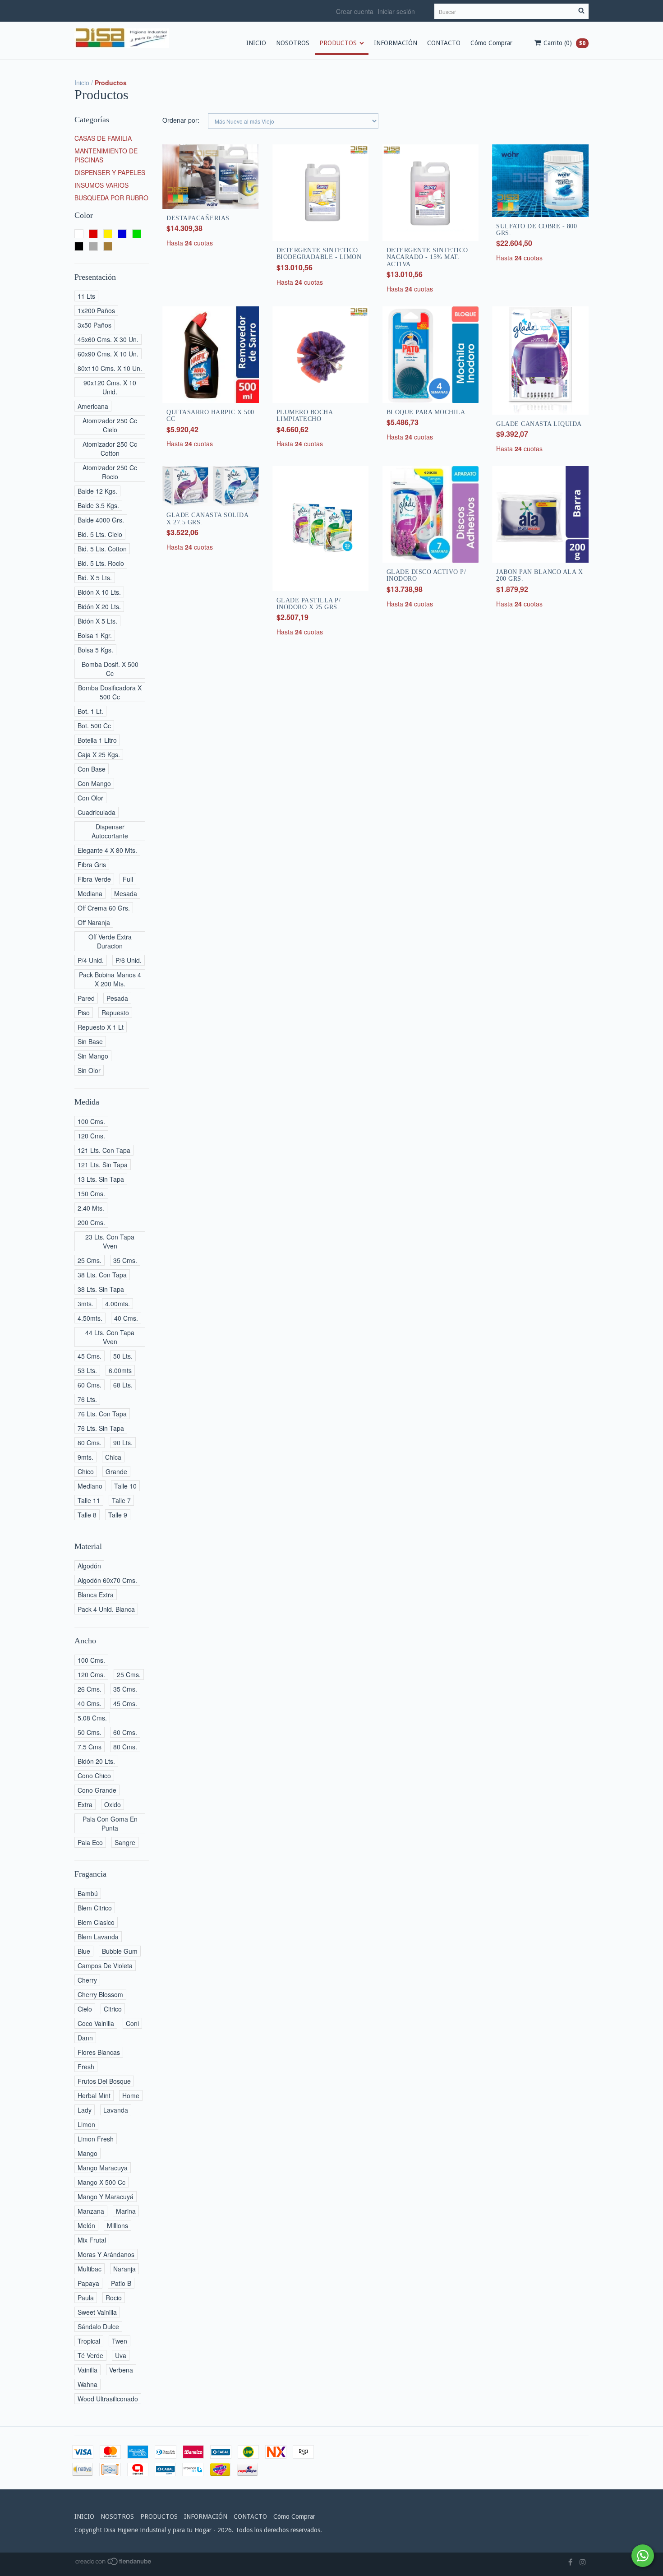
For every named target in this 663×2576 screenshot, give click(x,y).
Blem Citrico (95, 1908)
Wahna (87, 2384)
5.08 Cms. (92, 1718)
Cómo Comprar (491, 43)
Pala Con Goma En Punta (110, 1823)
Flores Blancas (99, 2052)
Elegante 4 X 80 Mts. (107, 850)
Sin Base (90, 1041)
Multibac (90, 2269)
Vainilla (87, 2370)
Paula (86, 2298)
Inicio (82, 83)
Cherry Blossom (100, 1994)
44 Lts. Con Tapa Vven (110, 1337)
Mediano (90, 1486)
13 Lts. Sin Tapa (101, 1179)
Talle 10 (125, 1486)
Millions (117, 2225)
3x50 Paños (94, 325)
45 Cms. (90, 1356)
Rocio (114, 2298)
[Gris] (93, 246)
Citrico (113, 2009)
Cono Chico (94, 1776)
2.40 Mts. (91, 1208)
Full (128, 879)
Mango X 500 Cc (101, 2182)
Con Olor (90, 798)
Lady (85, 2110)
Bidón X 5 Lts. (97, 621)
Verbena (121, 2370)
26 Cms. (90, 1689)
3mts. (85, 1304)
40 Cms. (126, 1318)
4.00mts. (117, 1304)
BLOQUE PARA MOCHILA (426, 412)
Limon (86, 2124)
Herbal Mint (94, 2095)
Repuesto (115, 1013)
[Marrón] (108, 246)
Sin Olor (89, 1070)
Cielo (85, 2009)
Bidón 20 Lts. (96, 1761)
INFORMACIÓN (396, 43)
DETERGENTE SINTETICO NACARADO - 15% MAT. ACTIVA (427, 257)
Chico (86, 1471)
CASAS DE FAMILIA (103, 138)
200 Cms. (91, 1222)
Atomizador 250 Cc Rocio (110, 472)
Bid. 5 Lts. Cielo (100, 534)
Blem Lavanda (98, 1937)
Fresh (86, 2067)
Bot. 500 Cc (94, 726)
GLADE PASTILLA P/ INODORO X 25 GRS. (309, 604)
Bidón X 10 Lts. (99, 592)
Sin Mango (93, 1056)
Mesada (126, 893)
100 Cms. (91, 1121)
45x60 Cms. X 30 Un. (108, 339)
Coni (132, 2023)
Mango (87, 2153)
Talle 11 (89, 1500)
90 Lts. (123, 1443)
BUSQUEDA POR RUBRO (111, 198)
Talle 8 (87, 1515)
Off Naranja (94, 922)
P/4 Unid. (91, 960)
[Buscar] (581, 11)
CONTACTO (444, 43)
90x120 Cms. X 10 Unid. (110, 387)
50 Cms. (90, 1732)
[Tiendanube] (114, 2563)
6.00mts (120, 1370)
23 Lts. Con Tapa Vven (110, 1241)
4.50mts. (90, 1318)
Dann (85, 2038)
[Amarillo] (108, 234)
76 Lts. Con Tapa (102, 1414)
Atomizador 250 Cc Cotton (110, 449)
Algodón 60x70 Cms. (107, 1580)
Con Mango (94, 783)
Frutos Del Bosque (104, 2081)
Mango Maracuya (103, 2168)
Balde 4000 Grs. (101, 520)
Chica (113, 1457)
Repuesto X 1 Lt (101, 1027)
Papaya (88, 2283)
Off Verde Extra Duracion (110, 941)
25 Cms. (90, 1260)
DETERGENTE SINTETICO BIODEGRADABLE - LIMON (319, 254)
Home (131, 2095)
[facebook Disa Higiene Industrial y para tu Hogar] (570, 2562)
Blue (84, 1951)
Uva (121, 2355)
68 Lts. (123, 1385)
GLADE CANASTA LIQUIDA (539, 424)
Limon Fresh (96, 2139)
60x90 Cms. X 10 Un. (108, 354)
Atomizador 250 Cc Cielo (110, 425)
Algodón (89, 1566)
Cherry (87, 1980)
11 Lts (86, 296)
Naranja (124, 2269)
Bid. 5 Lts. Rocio (101, 563)
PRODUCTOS (338, 43)
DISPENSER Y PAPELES (110, 172)
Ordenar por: (181, 120)
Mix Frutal (92, 2240)
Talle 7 (121, 1500)
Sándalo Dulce (98, 2326)
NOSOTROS (293, 43)
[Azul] (122, 234)
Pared (86, 998)
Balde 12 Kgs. (97, 491)
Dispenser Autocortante (110, 831)
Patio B (121, 2283)
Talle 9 (118, 1515)
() (564, 43)
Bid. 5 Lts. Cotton (102, 549)
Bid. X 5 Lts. (95, 578)
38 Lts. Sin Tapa (101, 1289)
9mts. (85, 1457)
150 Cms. (91, 1193)
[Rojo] (93, 234)
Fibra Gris (92, 865)
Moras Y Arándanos (106, 2254)
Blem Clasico (96, 1922)
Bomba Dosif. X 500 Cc (110, 669)
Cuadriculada (97, 812)
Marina (126, 2211)
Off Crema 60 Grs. (104, 908)
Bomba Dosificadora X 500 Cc (110, 692)
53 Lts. (87, 1370)
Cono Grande (97, 1790)
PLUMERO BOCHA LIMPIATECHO (305, 416)
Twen (120, 2341)
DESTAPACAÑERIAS (198, 218)
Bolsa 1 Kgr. (95, 635)
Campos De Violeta (105, 1966)
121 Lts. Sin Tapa (103, 1165)
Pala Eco (90, 1842)
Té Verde (90, 2355)
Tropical (89, 2341)
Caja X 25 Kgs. (99, 754)
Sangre (125, 1842)
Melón (86, 2225)
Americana (93, 406)
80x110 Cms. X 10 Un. (110, 368)
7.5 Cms (90, 1747)
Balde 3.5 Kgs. (98, 505)
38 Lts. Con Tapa (102, 1275)
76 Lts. (87, 1399)
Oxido (113, 1804)
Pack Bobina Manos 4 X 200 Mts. (110, 979)
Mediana (90, 893)
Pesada (117, 998)
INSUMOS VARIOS (101, 185)
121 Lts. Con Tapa (104, 1150)
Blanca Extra (96, 1595)
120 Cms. (91, 1136)
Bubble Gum (120, 1951)
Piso (84, 1013)
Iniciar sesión (396, 11)
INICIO (256, 43)
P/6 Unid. (129, 960)
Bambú (88, 1893)
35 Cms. (125, 1260)
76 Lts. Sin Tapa (101, 1428)
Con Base (92, 769)
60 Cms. (90, 1385)
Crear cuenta (355, 11)
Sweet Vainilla (97, 2312)
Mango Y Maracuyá (106, 2197)
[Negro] (79, 246)
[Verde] (137, 234)
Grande (116, 1471)
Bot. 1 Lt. (90, 711)
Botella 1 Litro (97, 740)
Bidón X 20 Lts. (99, 606)
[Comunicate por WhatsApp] (643, 2556)
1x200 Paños (96, 310)
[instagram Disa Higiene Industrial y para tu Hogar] (583, 2562)
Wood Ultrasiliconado (108, 2399)
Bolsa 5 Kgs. (95, 650)
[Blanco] (79, 234)
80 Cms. (90, 1443)
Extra (85, 1804)
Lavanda (116, 2110)
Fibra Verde (94, 879)
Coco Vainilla (96, 2023)
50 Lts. (123, 1356)
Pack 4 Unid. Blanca (106, 1609)
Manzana (91, 2211)
